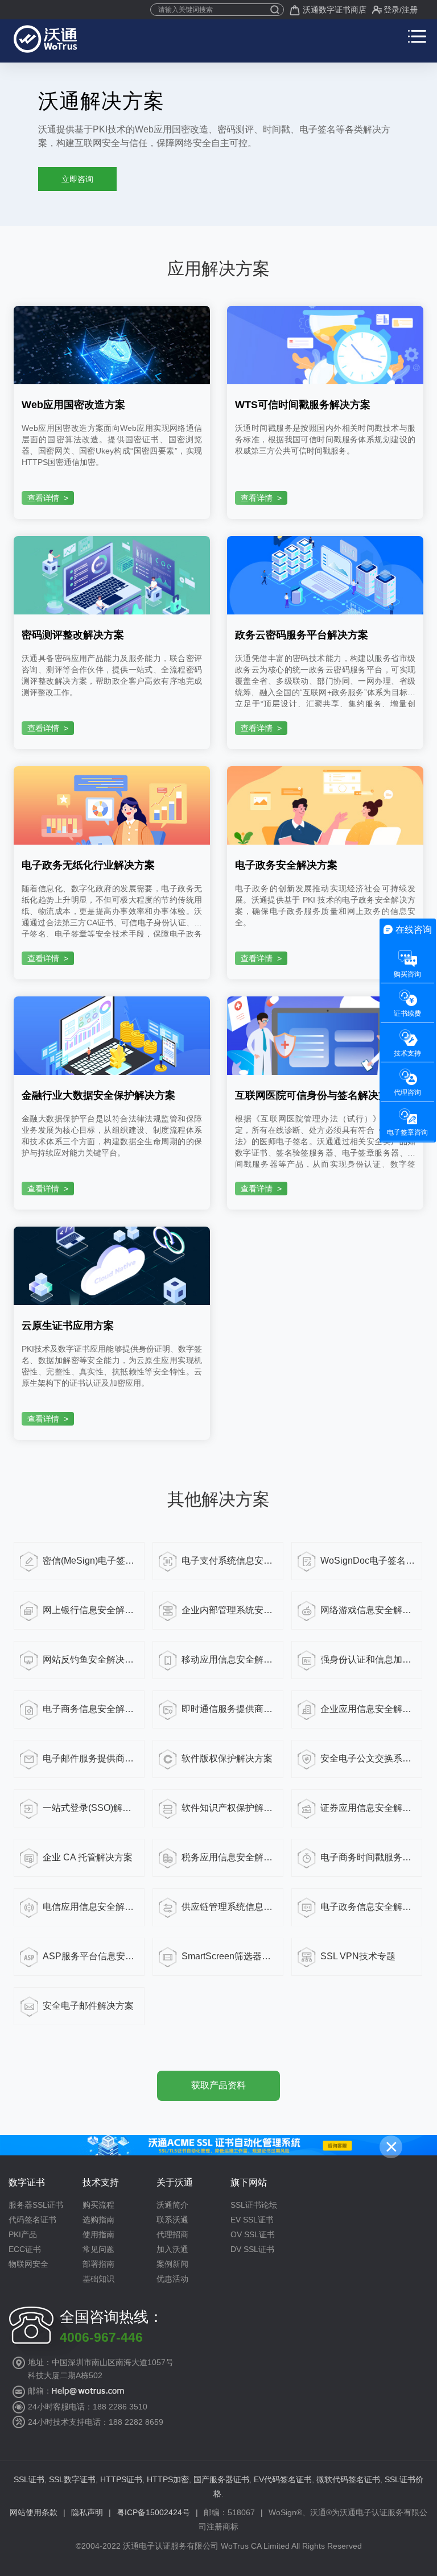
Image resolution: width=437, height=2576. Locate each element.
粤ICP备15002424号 (153, 2512)
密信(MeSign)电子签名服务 (90, 1561)
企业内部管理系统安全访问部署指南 (229, 1610)
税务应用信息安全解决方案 (229, 1857)
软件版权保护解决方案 (227, 1758)
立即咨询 (77, 179)
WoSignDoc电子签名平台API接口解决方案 (368, 1561)
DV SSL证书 (252, 2249)
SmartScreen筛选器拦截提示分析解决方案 (229, 1956)
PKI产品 (23, 2234)
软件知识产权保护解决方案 (229, 1808)
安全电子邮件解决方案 (88, 2006)
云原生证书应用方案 (68, 1326)
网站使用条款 (34, 2512)
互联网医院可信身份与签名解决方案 (317, 1095)
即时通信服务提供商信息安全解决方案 (229, 1709)
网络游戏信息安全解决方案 (368, 1610)
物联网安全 (28, 2264)
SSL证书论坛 (254, 2205)
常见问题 (98, 2249)
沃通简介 (172, 2205)
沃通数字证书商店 (335, 10)
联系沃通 (172, 2220)
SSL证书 (29, 2479)
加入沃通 (172, 2249)
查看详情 (48, 498)
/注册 (409, 10)
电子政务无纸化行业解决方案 (88, 865)
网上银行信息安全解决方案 (90, 1610)
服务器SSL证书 (36, 2205)
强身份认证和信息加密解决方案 (368, 1659)
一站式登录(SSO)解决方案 (90, 1808)
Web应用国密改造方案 (73, 405)
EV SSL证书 (252, 2220)
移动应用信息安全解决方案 (229, 1659)
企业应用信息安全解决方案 (368, 1709)
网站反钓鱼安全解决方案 (90, 1659)
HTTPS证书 (121, 2479)
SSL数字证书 (72, 2479)
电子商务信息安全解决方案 (90, 1709)
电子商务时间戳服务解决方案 (368, 1857)
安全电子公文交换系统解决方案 (368, 1758)
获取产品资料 (218, 2085)
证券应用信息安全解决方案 (368, 1808)
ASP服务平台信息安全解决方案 (90, 1956)
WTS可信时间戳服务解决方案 (303, 405)
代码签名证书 (32, 2220)
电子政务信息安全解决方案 (368, 1907)
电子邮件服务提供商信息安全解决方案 (90, 1758)
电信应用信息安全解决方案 (90, 1907)
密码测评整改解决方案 (73, 635)
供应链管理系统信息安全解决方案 (229, 1907)
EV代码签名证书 (283, 2479)
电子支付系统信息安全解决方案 (229, 1561)
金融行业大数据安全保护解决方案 (98, 1095)
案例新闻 (172, 2264)
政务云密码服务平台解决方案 (302, 635)
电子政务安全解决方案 (286, 865)
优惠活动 (172, 2279)
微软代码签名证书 (348, 2479)
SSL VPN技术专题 (358, 1956)
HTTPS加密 (168, 2479)
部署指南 (98, 2264)
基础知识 (98, 2279)
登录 (391, 10)
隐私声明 (87, 2512)
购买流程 (98, 2205)
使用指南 (98, 2234)
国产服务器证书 (221, 2479)
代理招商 (172, 2234)
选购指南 (98, 2220)
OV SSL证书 (253, 2234)
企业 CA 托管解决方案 (88, 1857)
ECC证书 (25, 2249)
